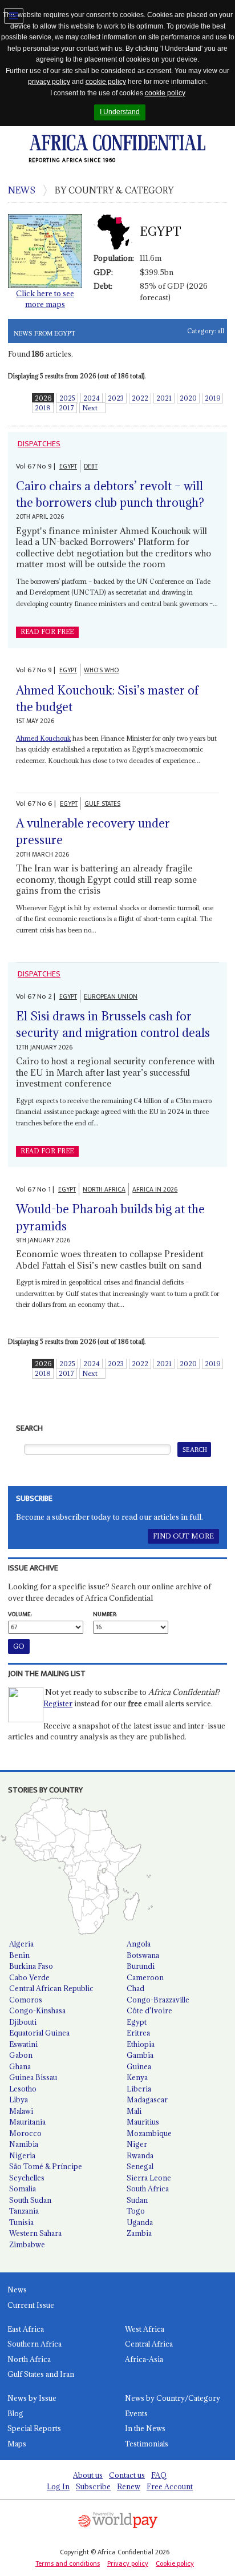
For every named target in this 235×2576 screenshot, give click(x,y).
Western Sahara (35, 2233)
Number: (105, 1614)
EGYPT (68, 467)
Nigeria (22, 2155)
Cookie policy (175, 2563)
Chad (135, 1988)
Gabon (21, 2055)
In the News (145, 2428)
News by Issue (32, 2398)
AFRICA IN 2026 (155, 1190)
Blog (15, 2413)
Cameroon (145, 1977)
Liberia (139, 2089)
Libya (19, 2099)
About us (88, 2475)
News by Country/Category (173, 2398)
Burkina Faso (31, 1966)
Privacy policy (128, 2563)
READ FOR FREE (47, 632)
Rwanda (140, 2155)
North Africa (29, 2359)
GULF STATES (102, 804)
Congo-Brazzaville (158, 2000)
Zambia (139, 2233)
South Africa (148, 2189)
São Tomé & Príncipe (46, 2166)
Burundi (141, 1966)
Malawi (21, 2111)
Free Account (170, 2486)
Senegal (140, 2166)
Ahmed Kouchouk (43, 738)
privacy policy (49, 82)
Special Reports (34, 2428)
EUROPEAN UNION (111, 997)
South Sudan (30, 2200)
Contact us (127, 2475)
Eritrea (138, 2033)
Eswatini (23, 2044)
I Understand (120, 112)
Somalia (23, 2189)
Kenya (137, 2077)
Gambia (140, 2055)
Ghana (20, 2066)
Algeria (21, 1944)
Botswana (143, 1955)
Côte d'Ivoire (149, 2010)
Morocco (25, 2133)
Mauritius (143, 2122)
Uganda (140, 2222)
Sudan (137, 2200)
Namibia (24, 2144)
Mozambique (149, 2133)
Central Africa (149, 2344)
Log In (58, 2486)
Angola (139, 1944)
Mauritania (27, 2122)
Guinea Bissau (33, 2077)
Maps (17, 2444)
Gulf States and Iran (41, 2374)
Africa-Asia (144, 2359)
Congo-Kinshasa (37, 2010)
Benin (19, 1955)
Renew (129, 2486)
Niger (137, 2144)
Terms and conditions (68, 2563)
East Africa (26, 2329)
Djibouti (23, 2022)
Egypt (137, 2022)
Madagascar (147, 2099)
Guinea (139, 2066)
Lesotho (23, 2089)
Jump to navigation (14, 16)
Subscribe (93, 2486)
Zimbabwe (27, 2244)
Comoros (26, 2000)
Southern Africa (35, 2344)
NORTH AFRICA (104, 1190)
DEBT (91, 467)
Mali (134, 2111)
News (17, 2290)
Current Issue (31, 2305)
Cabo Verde (29, 1977)
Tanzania (24, 2211)
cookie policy (106, 82)
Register (58, 1703)
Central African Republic (51, 1988)
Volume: (20, 1614)
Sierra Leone (149, 2178)
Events (136, 2413)
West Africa (145, 2329)
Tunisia (21, 2222)
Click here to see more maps (45, 299)
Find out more (183, 1536)
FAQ (159, 2475)
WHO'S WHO (101, 670)
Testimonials (147, 2444)
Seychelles (27, 2178)
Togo (136, 2211)
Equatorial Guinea (39, 2033)
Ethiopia (141, 2044)
